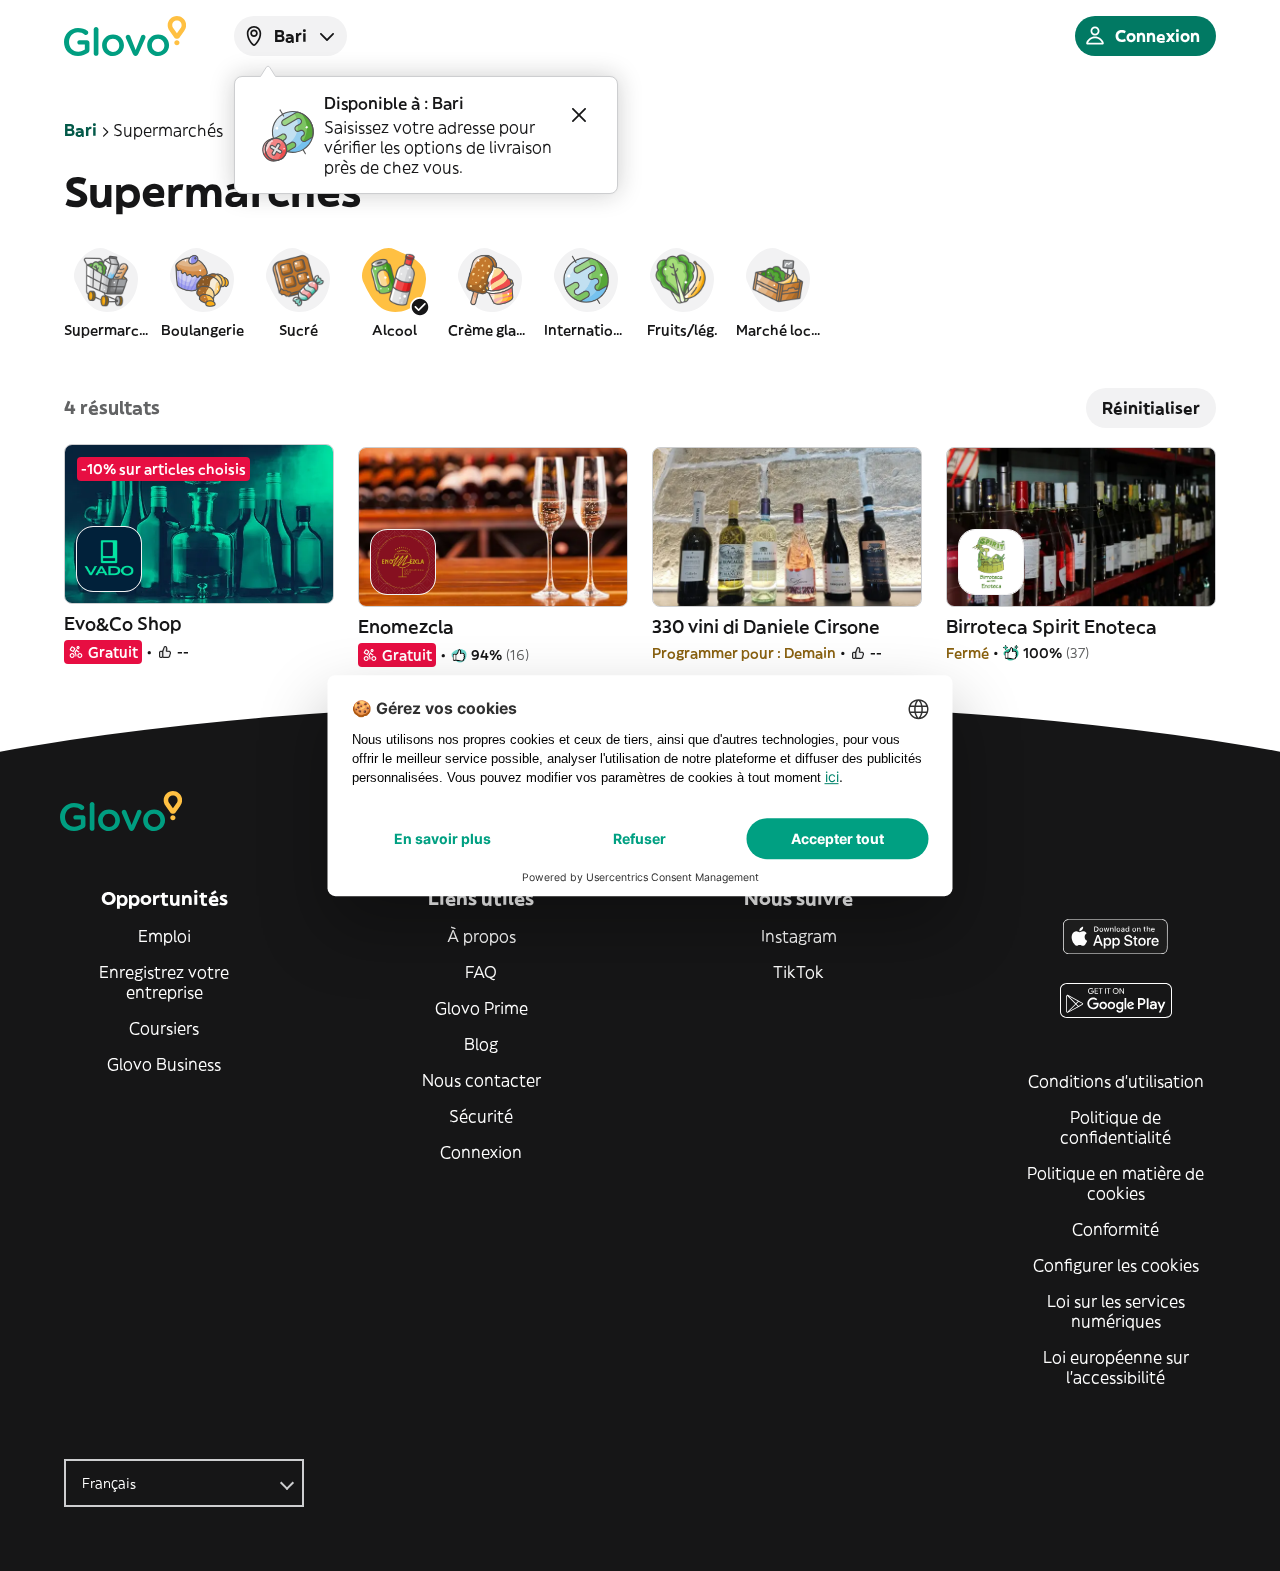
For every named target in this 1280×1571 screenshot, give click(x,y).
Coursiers (164, 1028)
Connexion (481, 1152)
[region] (640, 292)
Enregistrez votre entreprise (164, 982)
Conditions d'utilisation (1116, 1081)
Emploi (164, 936)
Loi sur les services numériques (1116, 1311)
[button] (106, 292)
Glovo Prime (481, 1008)
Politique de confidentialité (1115, 1127)
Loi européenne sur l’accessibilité (1116, 1367)
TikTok (798, 972)
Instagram (799, 936)
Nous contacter (481, 1080)
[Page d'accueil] (125, 36)
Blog (481, 1044)
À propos (481, 936)
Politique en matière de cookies (1115, 1183)
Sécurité (481, 1116)
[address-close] (579, 115)
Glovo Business (164, 1064)
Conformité (1115, 1229)
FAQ (481, 972)
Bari (80, 130)
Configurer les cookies (1116, 1265)
